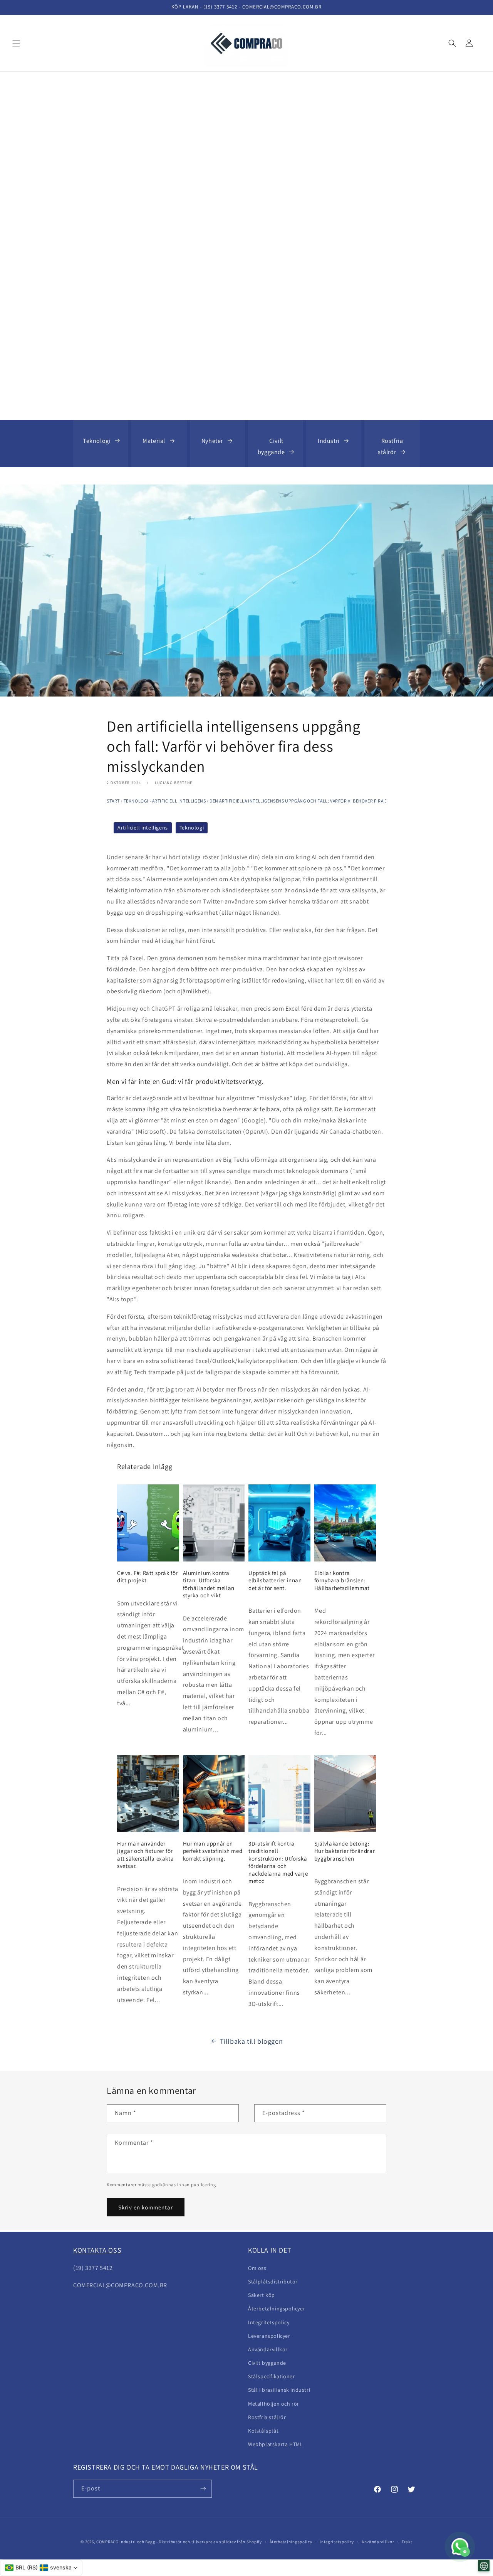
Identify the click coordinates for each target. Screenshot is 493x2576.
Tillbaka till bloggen (252, 2041)
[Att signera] (203, 2489)
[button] (16, 43)
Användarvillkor (378, 2542)
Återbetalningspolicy (291, 2542)
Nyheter (212, 441)
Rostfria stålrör (390, 446)
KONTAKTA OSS (97, 2250)
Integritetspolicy (269, 2322)
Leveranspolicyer (269, 2336)
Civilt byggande (271, 446)
